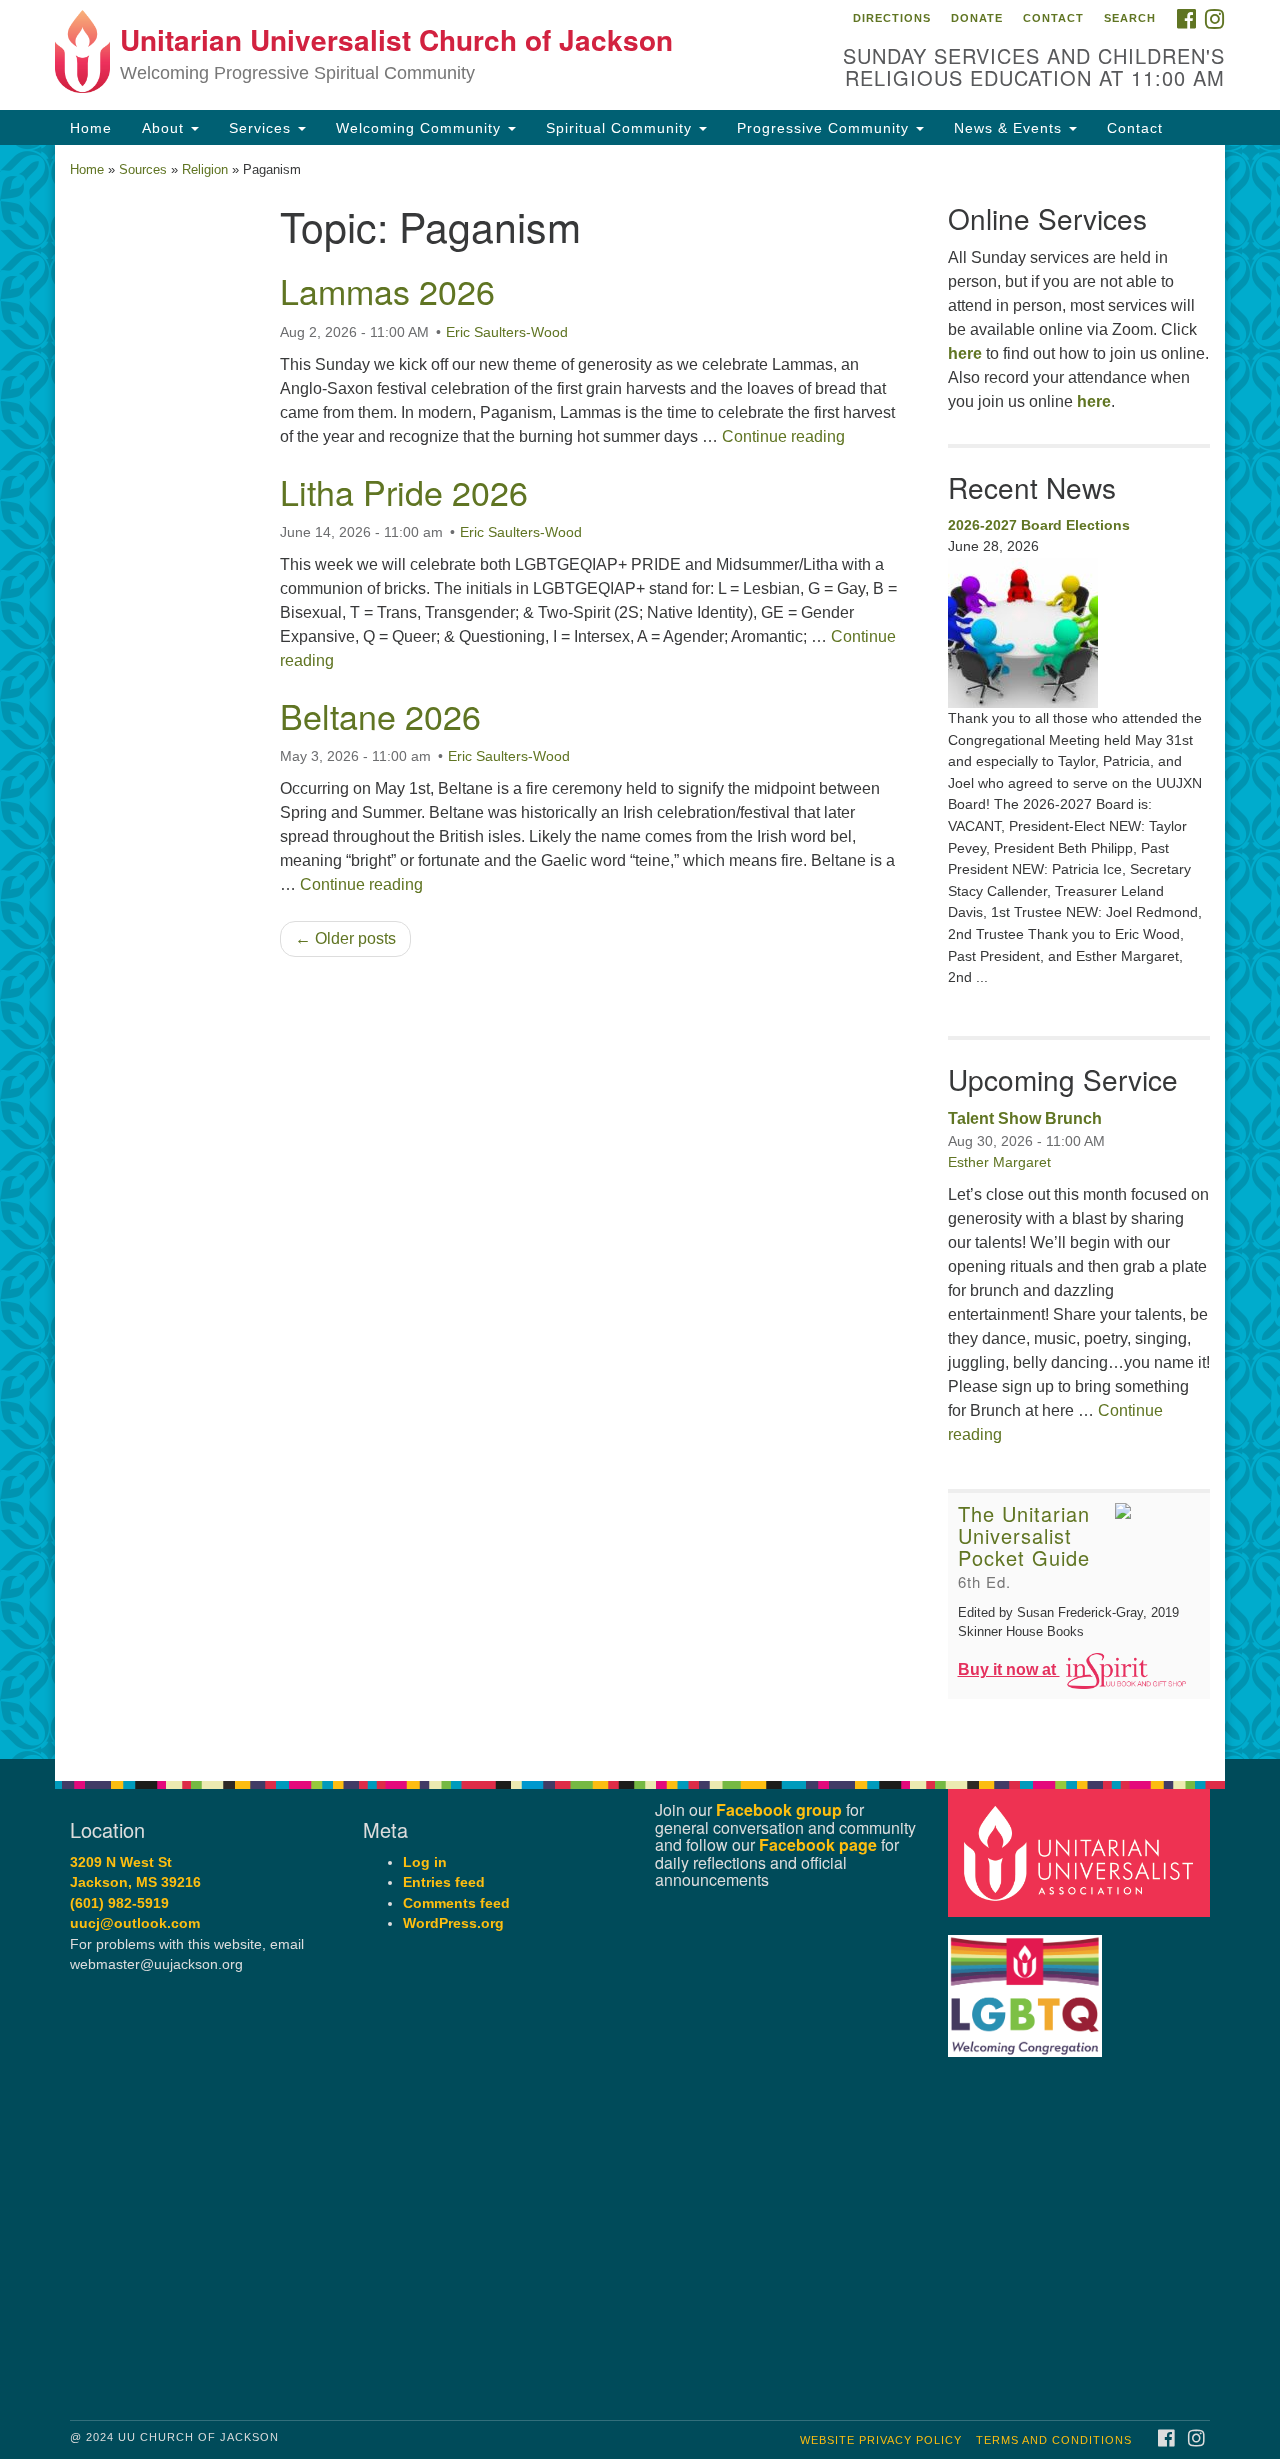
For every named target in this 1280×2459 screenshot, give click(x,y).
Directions (892, 18)
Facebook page (818, 1844)
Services (262, 128)
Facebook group (779, 1809)
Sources (143, 169)
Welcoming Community (421, 128)
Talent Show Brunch (1025, 1118)
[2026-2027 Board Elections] (1079, 633)
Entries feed (444, 1882)
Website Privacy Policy (881, 2440)
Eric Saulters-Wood (507, 332)
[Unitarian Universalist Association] (1082, 1851)
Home (91, 128)
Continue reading (783, 436)
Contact (1053, 18)
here (965, 353)
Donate (977, 18)
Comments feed (456, 1903)
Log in (425, 1862)
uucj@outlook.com (135, 1923)
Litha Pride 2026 (404, 491)
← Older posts (345, 938)
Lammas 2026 (387, 290)
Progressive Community (825, 128)
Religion (205, 169)
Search (1130, 18)
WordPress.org (453, 1923)
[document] (640, 952)
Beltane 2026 (380, 715)
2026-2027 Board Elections (1039, 525)
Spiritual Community (621, 128)
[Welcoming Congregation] (1028, 1985)
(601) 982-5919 (119, 1903)
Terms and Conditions (1054, 2440)
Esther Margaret (999, 1162)
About (165, 128)
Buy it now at (1009, 1669)
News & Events (1010, 128)
